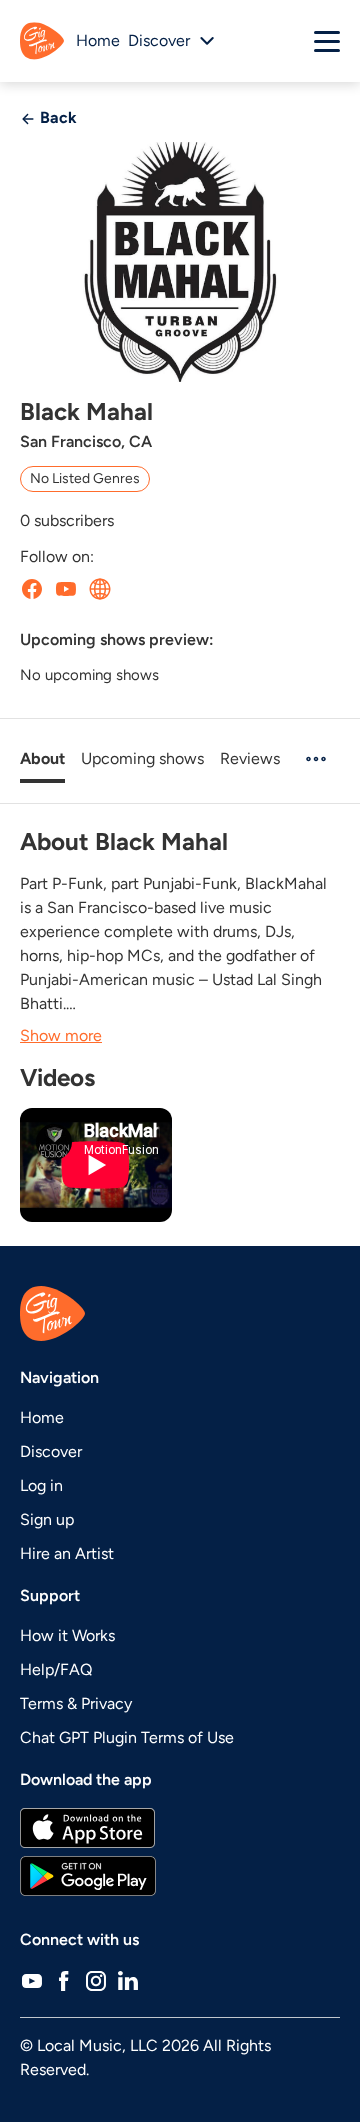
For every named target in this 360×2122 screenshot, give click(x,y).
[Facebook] (64, 1980)
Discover (51, 1451)
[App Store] (180, 1828)
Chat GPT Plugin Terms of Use (127, 1737)
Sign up (47, 1519)
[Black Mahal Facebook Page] (32, 589)
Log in (41, 1485)
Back (56, 117)
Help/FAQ (56, 1669)
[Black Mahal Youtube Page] (66, 589)
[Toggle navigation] (327, 41)
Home (98, 40)
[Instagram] (96, 1980)
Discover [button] (159, 40)
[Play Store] (180, 1876)
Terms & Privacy (76, 1703)
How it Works (67, 1635)
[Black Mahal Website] (100, 589)
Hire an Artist (67, 1553)
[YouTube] (32, 1980)
